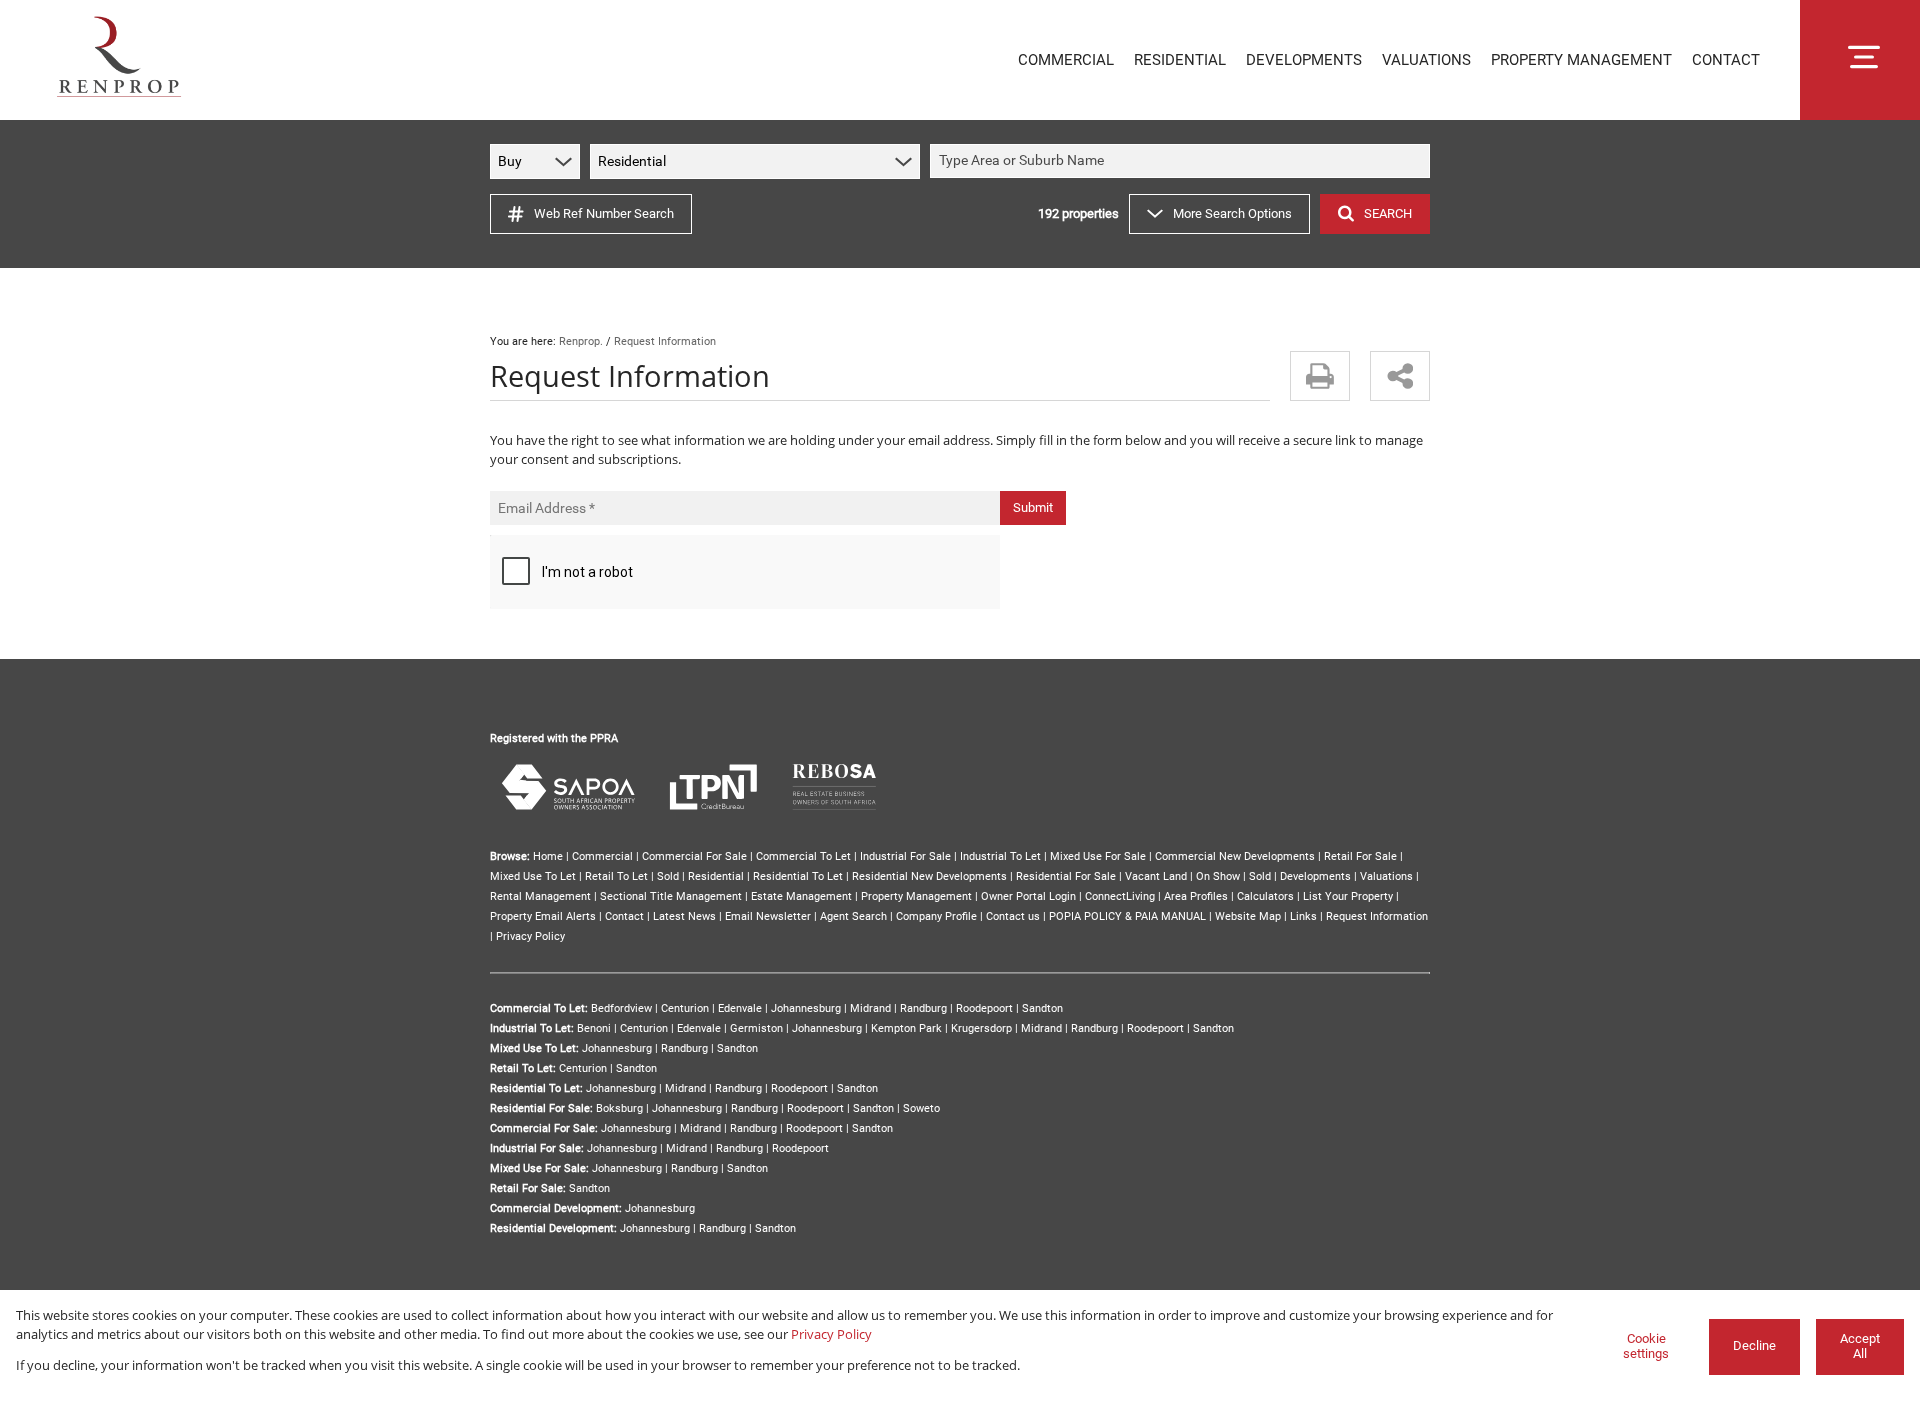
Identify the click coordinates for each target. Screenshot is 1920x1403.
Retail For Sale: (528, 1188)
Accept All (1860, 1346)
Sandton (1042, 1008)
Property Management (916, 896)
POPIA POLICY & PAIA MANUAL (1127, 916)
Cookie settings (1646, 1346)
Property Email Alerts (543, 916)
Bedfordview (621, 1008)
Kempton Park (906, 1028)
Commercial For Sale (694, 856)
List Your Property (1348, 896)
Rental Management (540, 896)
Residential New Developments (929, 876)
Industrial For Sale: (537, 1148)
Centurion (685, 1008)
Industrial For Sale (905, 856)
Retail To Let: (523, 1068)
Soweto (921, 1108)
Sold (668, 876)
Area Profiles (1196, 896)
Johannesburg (806, 1008)
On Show (1218, 876)
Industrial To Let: (532, 1028)
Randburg (923, 1008)
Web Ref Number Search (604, 213)
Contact (624, 916)
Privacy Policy (530, 936)
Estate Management (801, 896)
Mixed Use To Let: (534, 1048)
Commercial (602, 856)
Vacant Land (1156, 876)
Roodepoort (984, 1008)
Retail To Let (616, 876)
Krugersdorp (981, 1028)
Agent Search (853, 916)
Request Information (1377, 916)
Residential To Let (798, 876)
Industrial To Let (1000, 856)
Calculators (1265, 896)
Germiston (756, 1028)
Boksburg (619, 1108)
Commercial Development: (556, 1208)
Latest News (684, 916)
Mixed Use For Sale (1098, 856)
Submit (1033, 507)
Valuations (1386, 876)
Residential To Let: (536, 1088)
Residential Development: (553, 1228)
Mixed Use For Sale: (539, 1168)
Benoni (594, 1028)
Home (548, 856)
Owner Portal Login (1028, 896)
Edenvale (740, 1008)
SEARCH (1388, 213)
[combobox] (1183, 161)
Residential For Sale (1066, 876)
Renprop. (581, 341)
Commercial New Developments (1235, 856)
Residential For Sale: (541, 1108)
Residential (716, 876)
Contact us (1013, 916)
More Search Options (1232, 213)
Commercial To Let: (539, 1008)
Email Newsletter (768, 916)
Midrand (870, 1008)
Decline (1754, 1345)
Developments (1315, 876)
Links (1303, 916)
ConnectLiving (1120, 896)
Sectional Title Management (671, 896)
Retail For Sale (1360, 856)
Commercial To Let (803, 856)
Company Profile (936, 916)
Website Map (1248, 916)
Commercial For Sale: (544, 1128)
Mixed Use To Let (533, 876)
